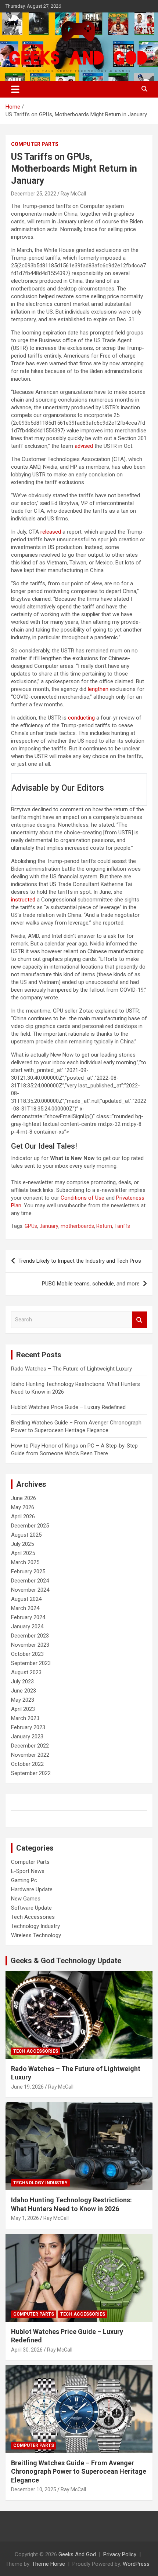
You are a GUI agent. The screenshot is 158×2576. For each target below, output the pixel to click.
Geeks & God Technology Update (66, 1961)
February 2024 (28, 1617)
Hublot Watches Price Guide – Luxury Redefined (69, 1407)
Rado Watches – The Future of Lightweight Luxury (71, 1369)
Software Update (31, 1908)
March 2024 (25, 1608)
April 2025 (23, 1553)
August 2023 (26, 1672)
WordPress (136, 2564)
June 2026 (24, 1498)
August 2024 (26, 1599)
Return (104, 1226)
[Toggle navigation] (15, 89)
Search (140, 1320)
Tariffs (122, 1226)
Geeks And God (77, 2554)
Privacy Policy (120, 2554)
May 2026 (23, 1507)
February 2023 (28, 1727)
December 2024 (30, 1581)
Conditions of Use (82, 1198)
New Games (26, 1899)
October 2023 (27, 1654)
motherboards (77, 1226)
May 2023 (23, 1700)
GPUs (31, 1226)
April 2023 (23, 1709)
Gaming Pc (24, 1880)
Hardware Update (32, 1889)
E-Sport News (28, 1871)
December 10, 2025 (34, 2489)
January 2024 (27, 1627)
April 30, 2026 (27, 2350)
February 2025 (28, 1571)
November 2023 (30, 1645)
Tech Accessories (33, 1917)
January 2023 (27, 1737)
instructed (23, 900)
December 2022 (30, 1746)
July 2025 (22, 1544)
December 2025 (30, 1526)
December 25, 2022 (34, 194)
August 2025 (26, 1535)
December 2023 (30, 1636)
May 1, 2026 (25, 2218)
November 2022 (30, 1755)
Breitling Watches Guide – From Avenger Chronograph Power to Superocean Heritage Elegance (79, 2471)
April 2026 (23, 1516)
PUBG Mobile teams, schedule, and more (91, 1284)
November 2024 (30, 1590)
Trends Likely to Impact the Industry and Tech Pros (80, 1261)
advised (84, 446)
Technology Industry (35, 1926)
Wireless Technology (36, 1935)
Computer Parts (35, 144)
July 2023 (22, 1682)
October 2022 (27, 1764)
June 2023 (24, 1691)
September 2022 (31, 1773)
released (51, 532)
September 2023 (31, 1663)
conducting (81, 718)
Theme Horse (49, 2564)
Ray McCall (73, 194)
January (49, 1226)
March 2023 (25, 1718)
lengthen (98, 689)
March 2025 (25, 1562)
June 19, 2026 (27, 2087)
